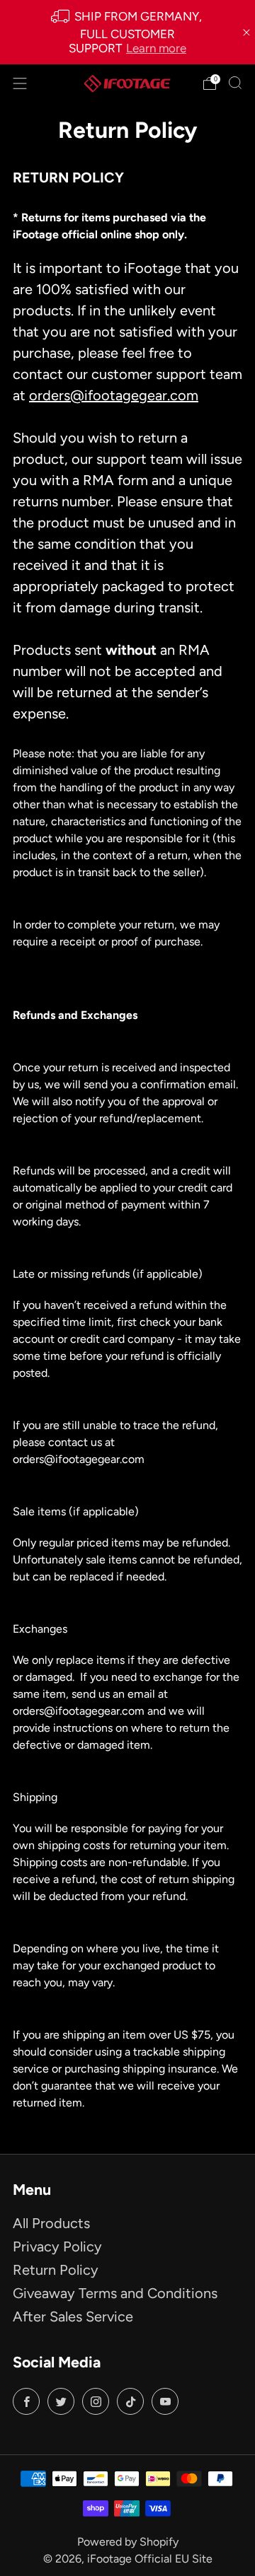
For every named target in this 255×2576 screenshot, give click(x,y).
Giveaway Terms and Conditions (115, 2293)
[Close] (246, 33)
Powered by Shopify (128, 2542)
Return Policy (56, 2270)
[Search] (235, 83)
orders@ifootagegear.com (114, 395)
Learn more (156, 48)
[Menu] (20, 83)
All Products (51, 2223)
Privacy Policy (57, 2246)
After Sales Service (73, 2316)
